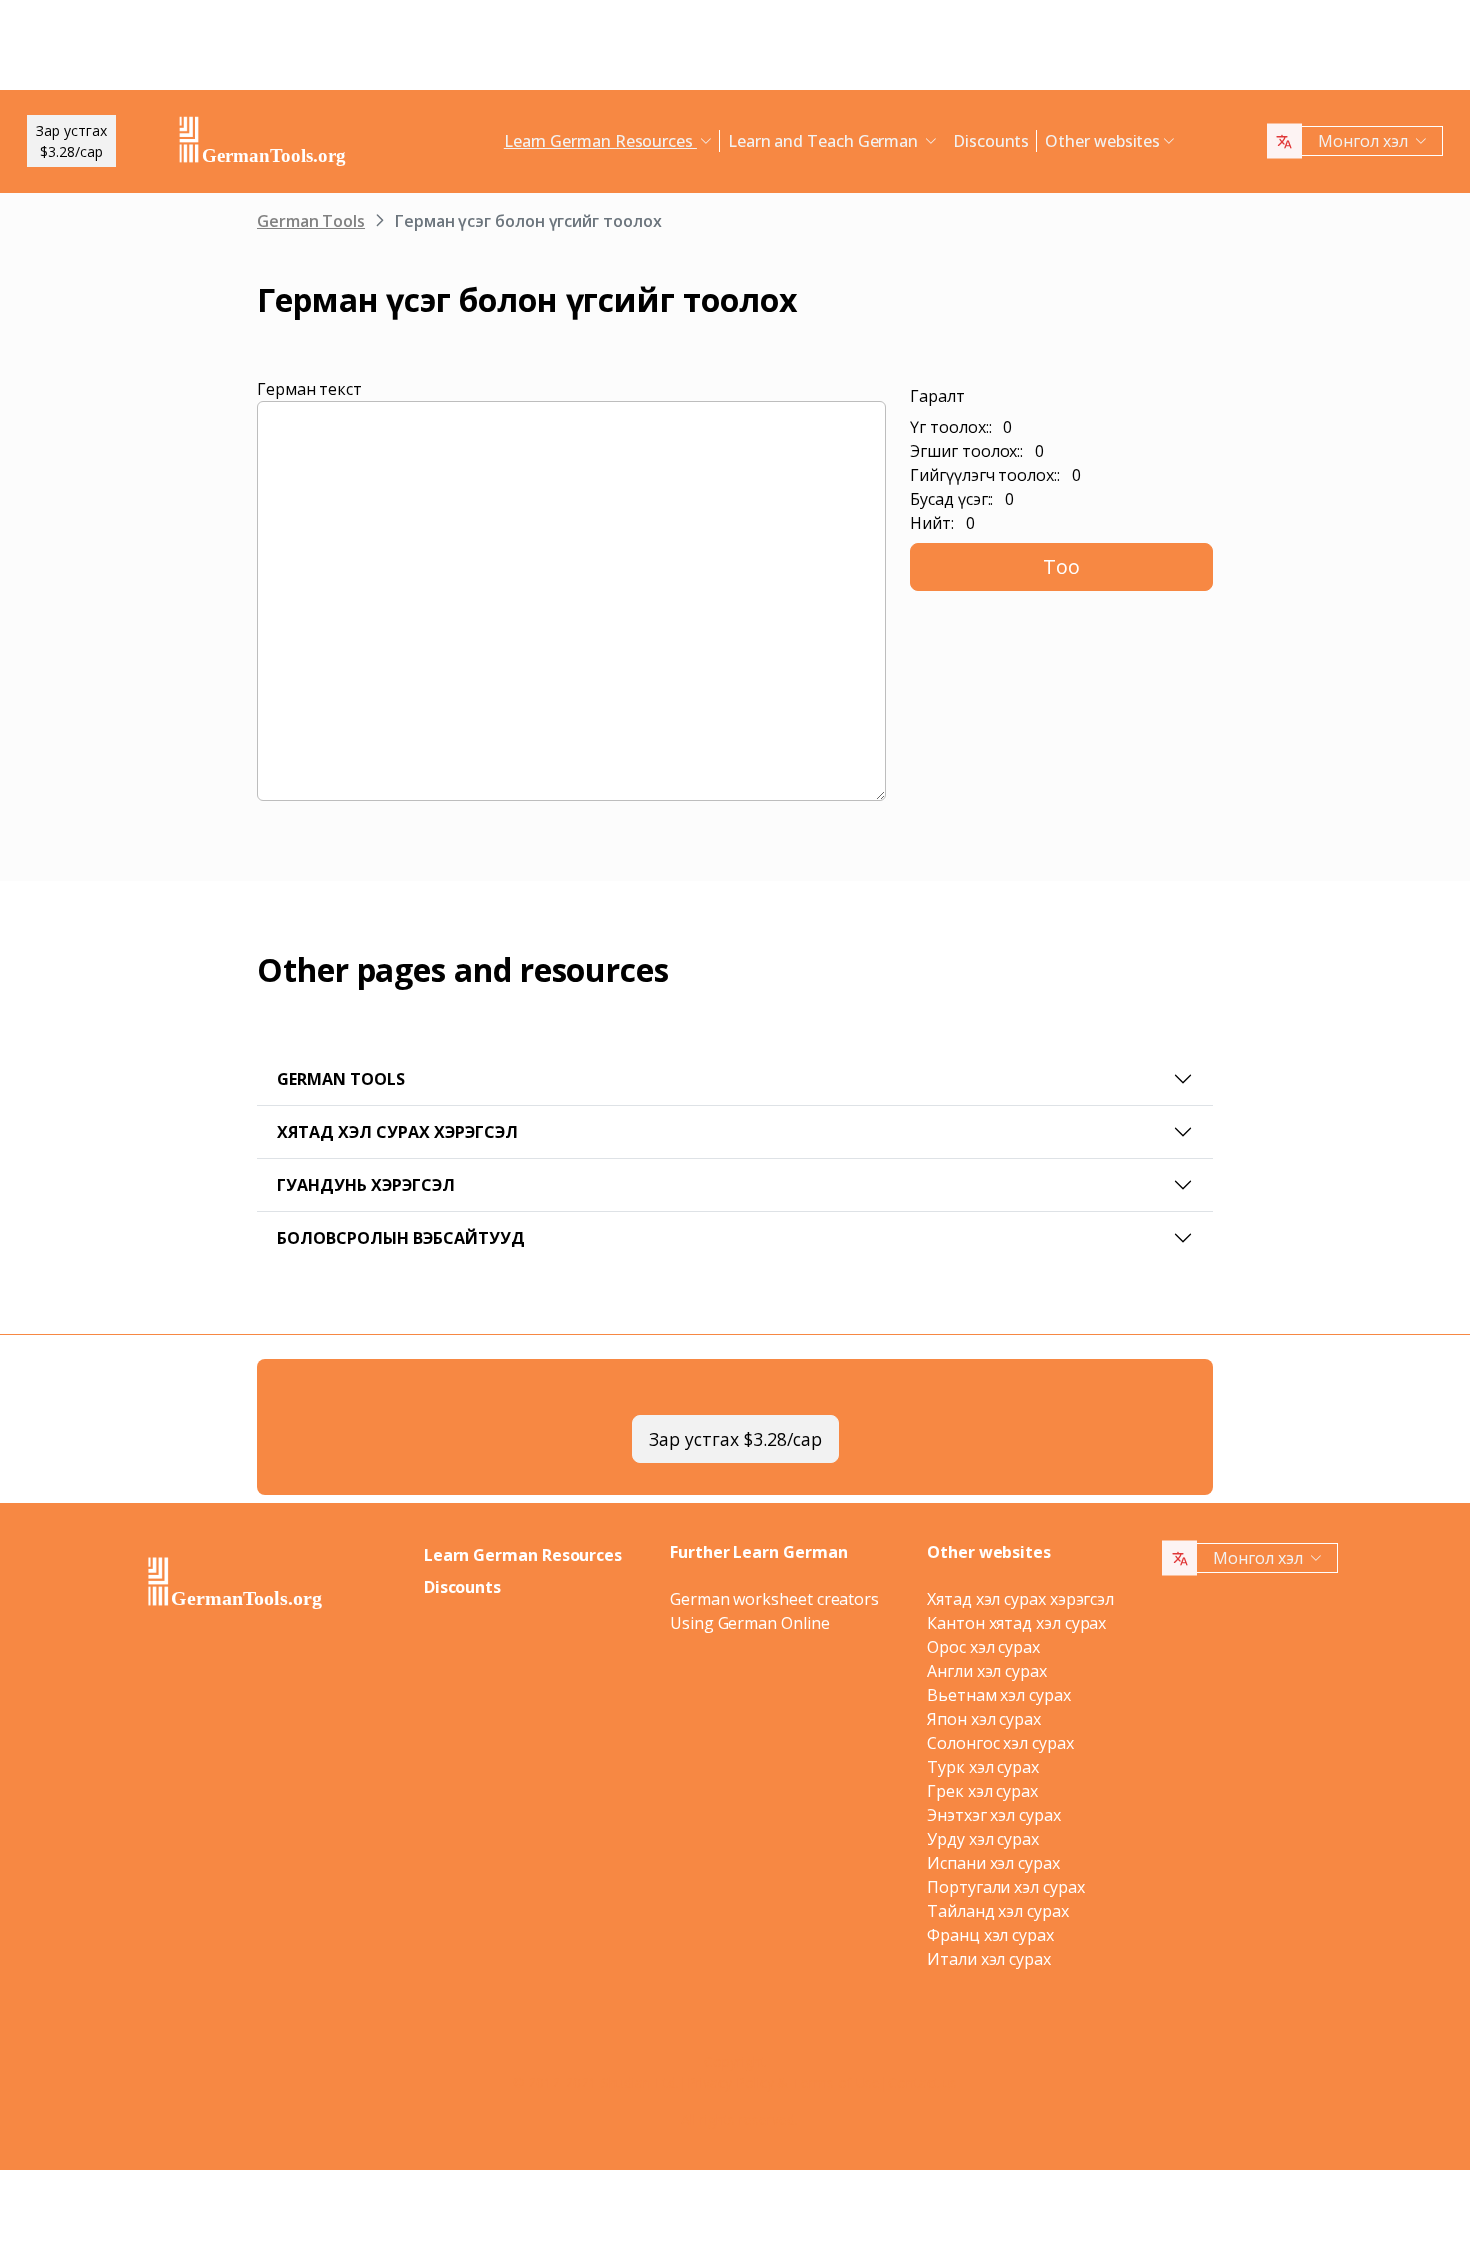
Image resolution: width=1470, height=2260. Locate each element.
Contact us (922, 2082)
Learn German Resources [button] (600, 141)
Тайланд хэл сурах (998, 1911)
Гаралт (937, 396)
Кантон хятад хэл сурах (1016, 1623)
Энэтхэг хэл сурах (994, 1815)
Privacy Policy (730, 2082)
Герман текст (309, 389)
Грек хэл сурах (982, 1791)
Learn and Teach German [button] (825, 141)
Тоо (1061, 566)
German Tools (311, 221)
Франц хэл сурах (990, 1935)
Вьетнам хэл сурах (999, 1695)
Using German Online (749, 1623)
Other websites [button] (1102, 141)
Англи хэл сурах (987, 1671)
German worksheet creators (774, 1599)
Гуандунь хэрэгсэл (366, 1185)
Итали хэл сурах (989, 1959)
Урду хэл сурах (983, 1839)
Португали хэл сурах (1005, 1887)
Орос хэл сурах (983, 1647)
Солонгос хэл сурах (1000, 1743)
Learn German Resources (523, 1555)
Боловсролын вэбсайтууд (401, 1238)
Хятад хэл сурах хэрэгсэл (397, 1132)
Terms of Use (836, 2082)
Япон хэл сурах (984, 1719)
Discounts (991, 141)
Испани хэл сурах (993, 1863)
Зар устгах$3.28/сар (71, 141)
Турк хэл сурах (983, 1767)
